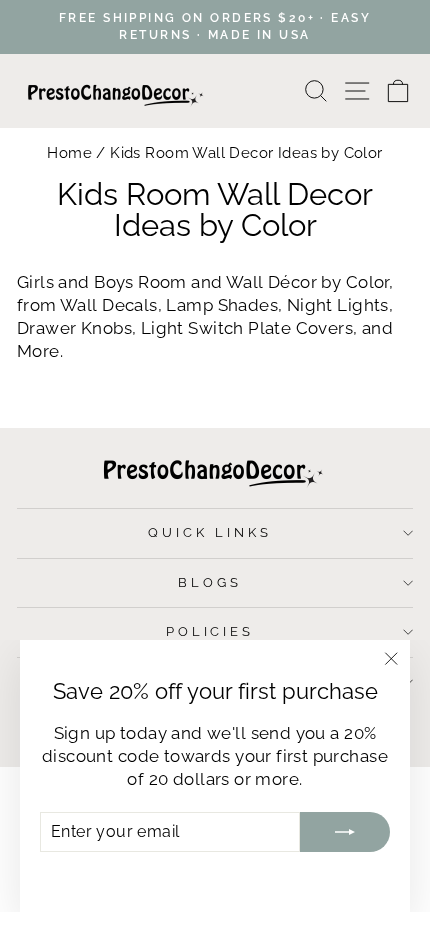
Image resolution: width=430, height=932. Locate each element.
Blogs (210, 582)
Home (69, 153)
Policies (210, 631)
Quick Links (210, 532)
